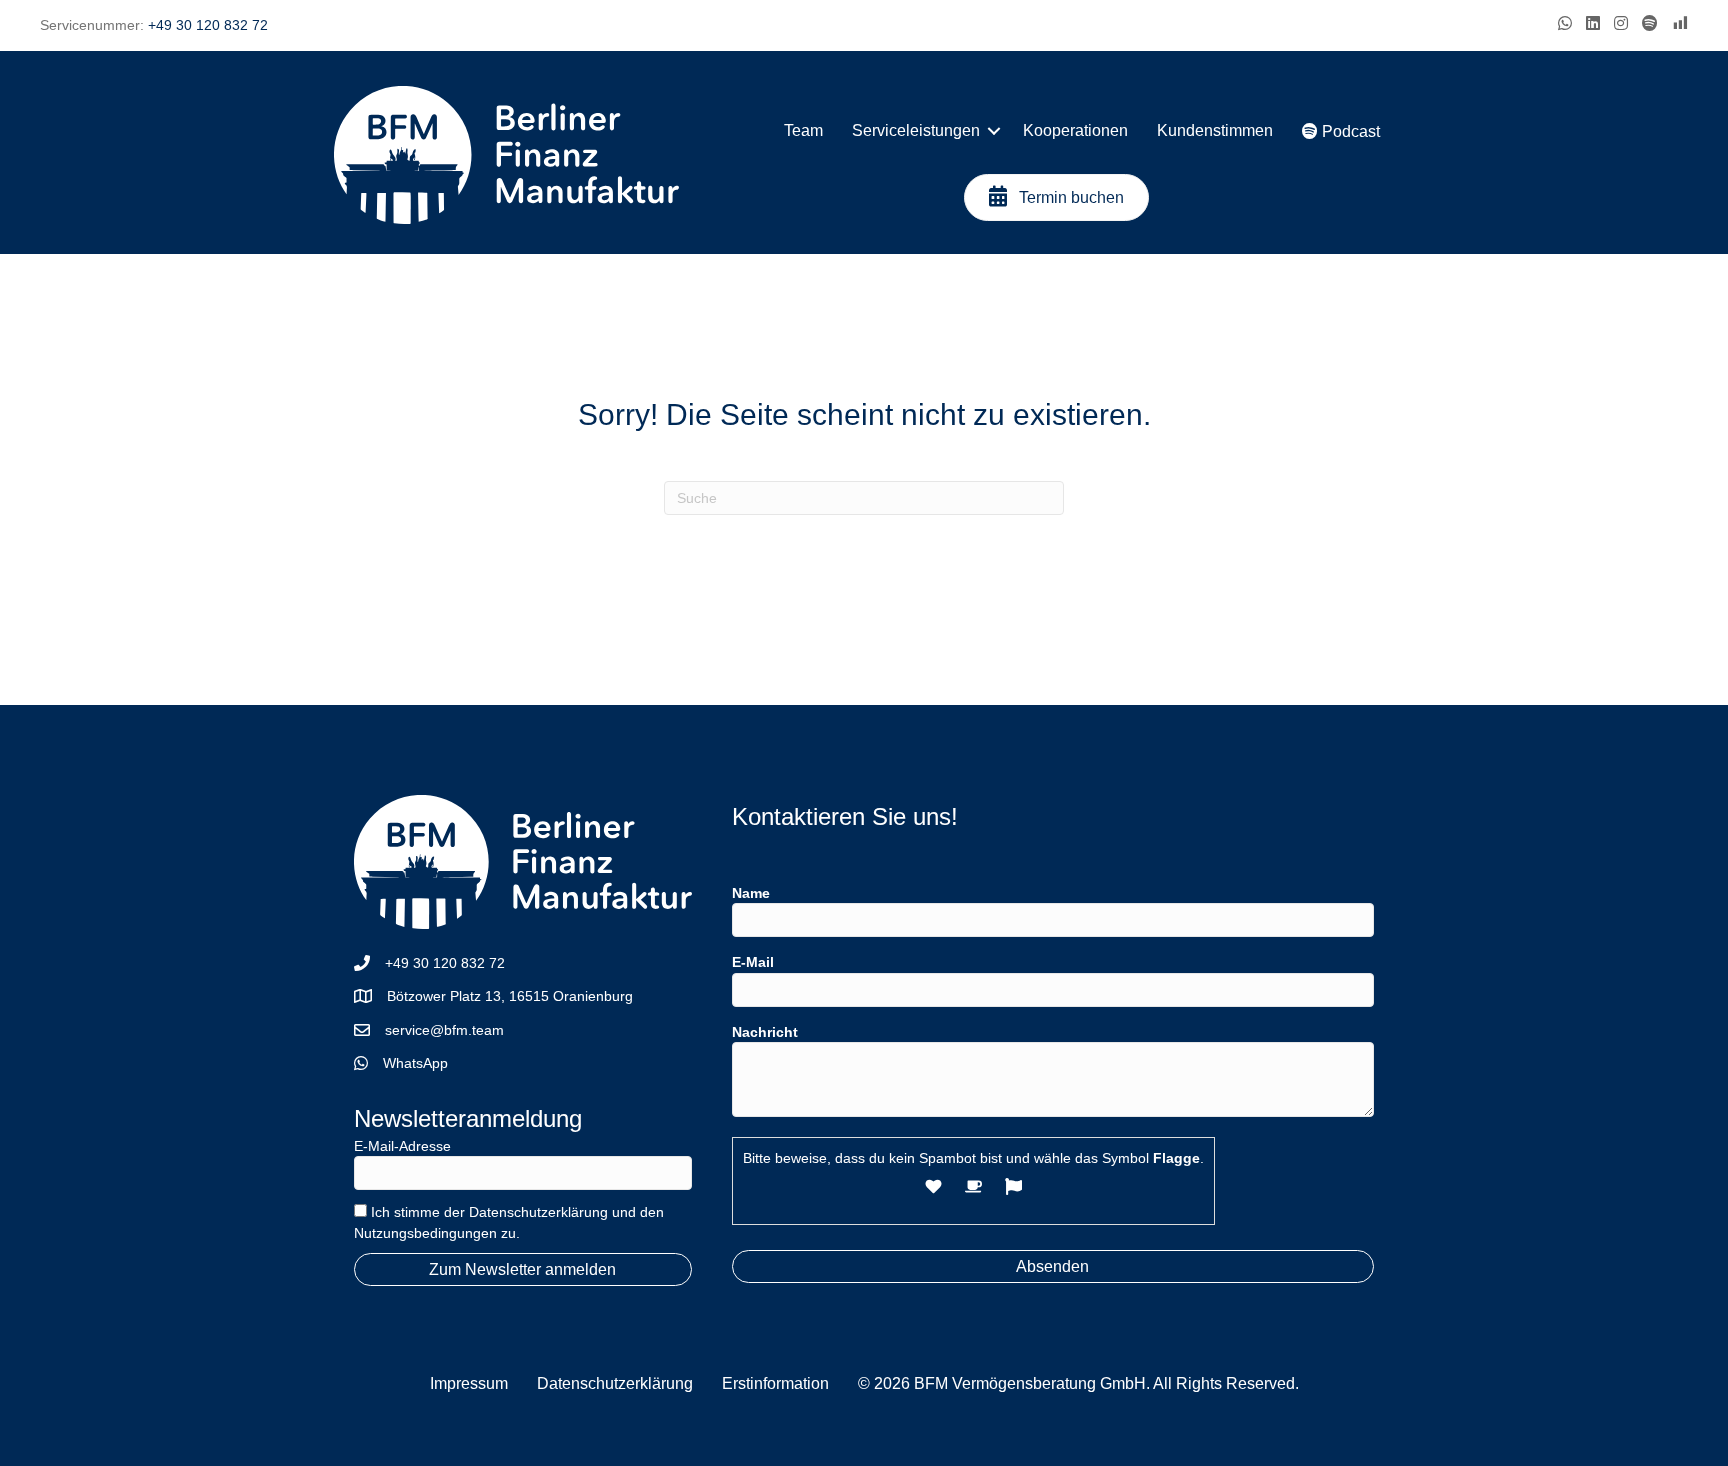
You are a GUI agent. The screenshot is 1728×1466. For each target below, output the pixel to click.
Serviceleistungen (916, 130)
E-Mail (753, 962)
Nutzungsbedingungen (425, 1233)
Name (751, 893)
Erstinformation (775, 1383)
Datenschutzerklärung (538, 1212)
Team (803, 130)
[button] (994, 131)
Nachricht (765, 1032)
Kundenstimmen (1215, 130)
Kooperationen (1075, 130)
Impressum (469, 1383)
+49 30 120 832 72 (208, 25)
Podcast (1349, 131)
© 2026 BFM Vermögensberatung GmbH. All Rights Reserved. (1078, 1383)
